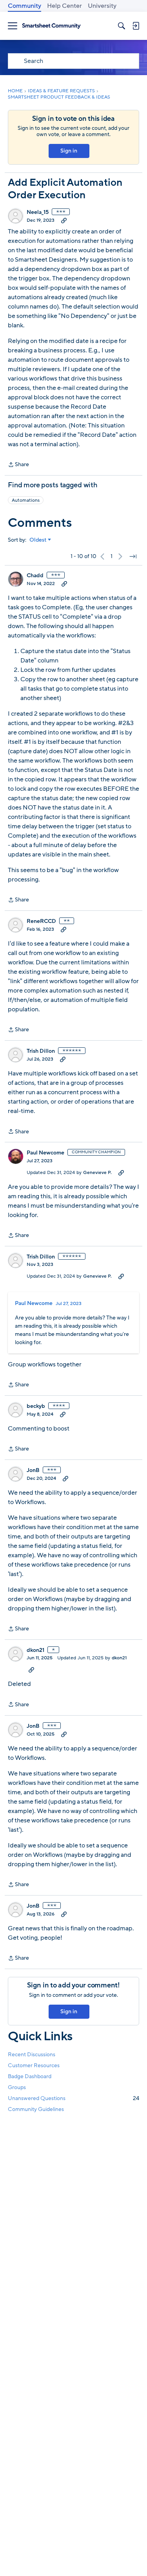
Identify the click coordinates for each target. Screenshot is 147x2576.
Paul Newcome (45, 1153)
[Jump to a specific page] (133, 556)
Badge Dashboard (30, 2076)
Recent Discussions (32, 2055)
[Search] (122, 26)
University (102, 6)
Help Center (64, 6)
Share (18, 465)
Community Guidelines (36, 2109)
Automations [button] (26, 500)
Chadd (35, 576)
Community (24, 6)
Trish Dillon (41, 1051)
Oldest (38, 540)
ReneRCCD (41, 921)
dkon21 (35, 1650)
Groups (17, 2087)
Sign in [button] (69, 151)
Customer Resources (34, 2065)
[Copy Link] (64, 220)
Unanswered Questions (73, 2098)
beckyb (36, 1406)
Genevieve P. (97, 1172)
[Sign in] (136, 26)
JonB (33, 1470)
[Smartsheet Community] (51, 26)
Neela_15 (38, 212)
